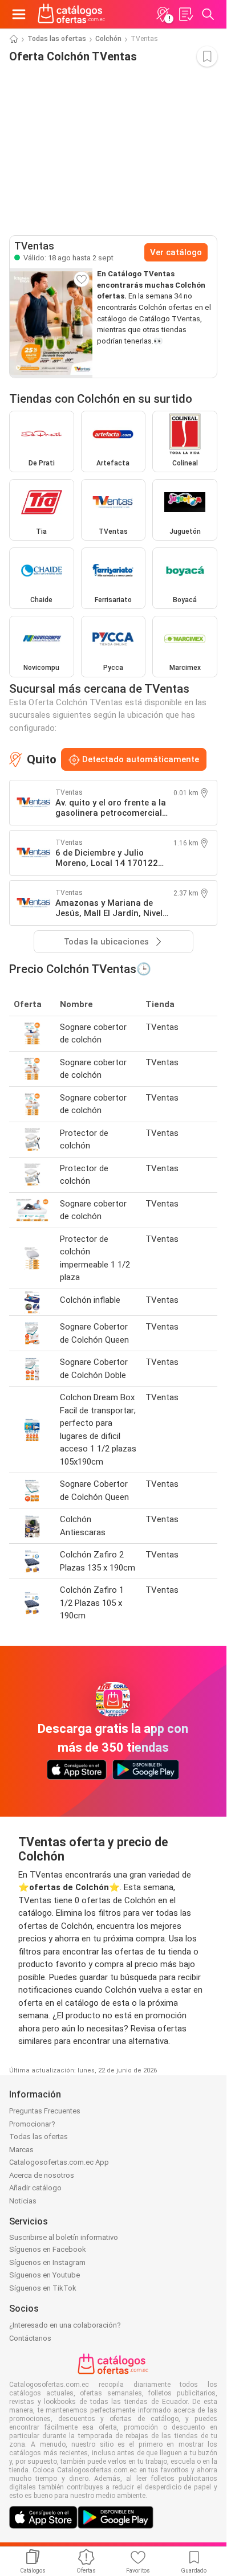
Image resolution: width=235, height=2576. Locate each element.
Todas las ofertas (57, 39)
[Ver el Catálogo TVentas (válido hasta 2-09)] (51, 323)
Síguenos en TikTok (43, 2288)
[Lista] (185, 14)
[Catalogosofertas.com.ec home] (72, 14)
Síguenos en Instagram (47, 2262)
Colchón (108, 39)
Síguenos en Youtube (44, 2275)
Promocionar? (32, 2124)
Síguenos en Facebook (48, 2249)
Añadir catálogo (35, 2188)
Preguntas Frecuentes (45, 2111)
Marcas (21, 2150)
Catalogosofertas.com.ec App (59, 2162)
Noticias (23, 2201)
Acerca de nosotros (42, 2175)
